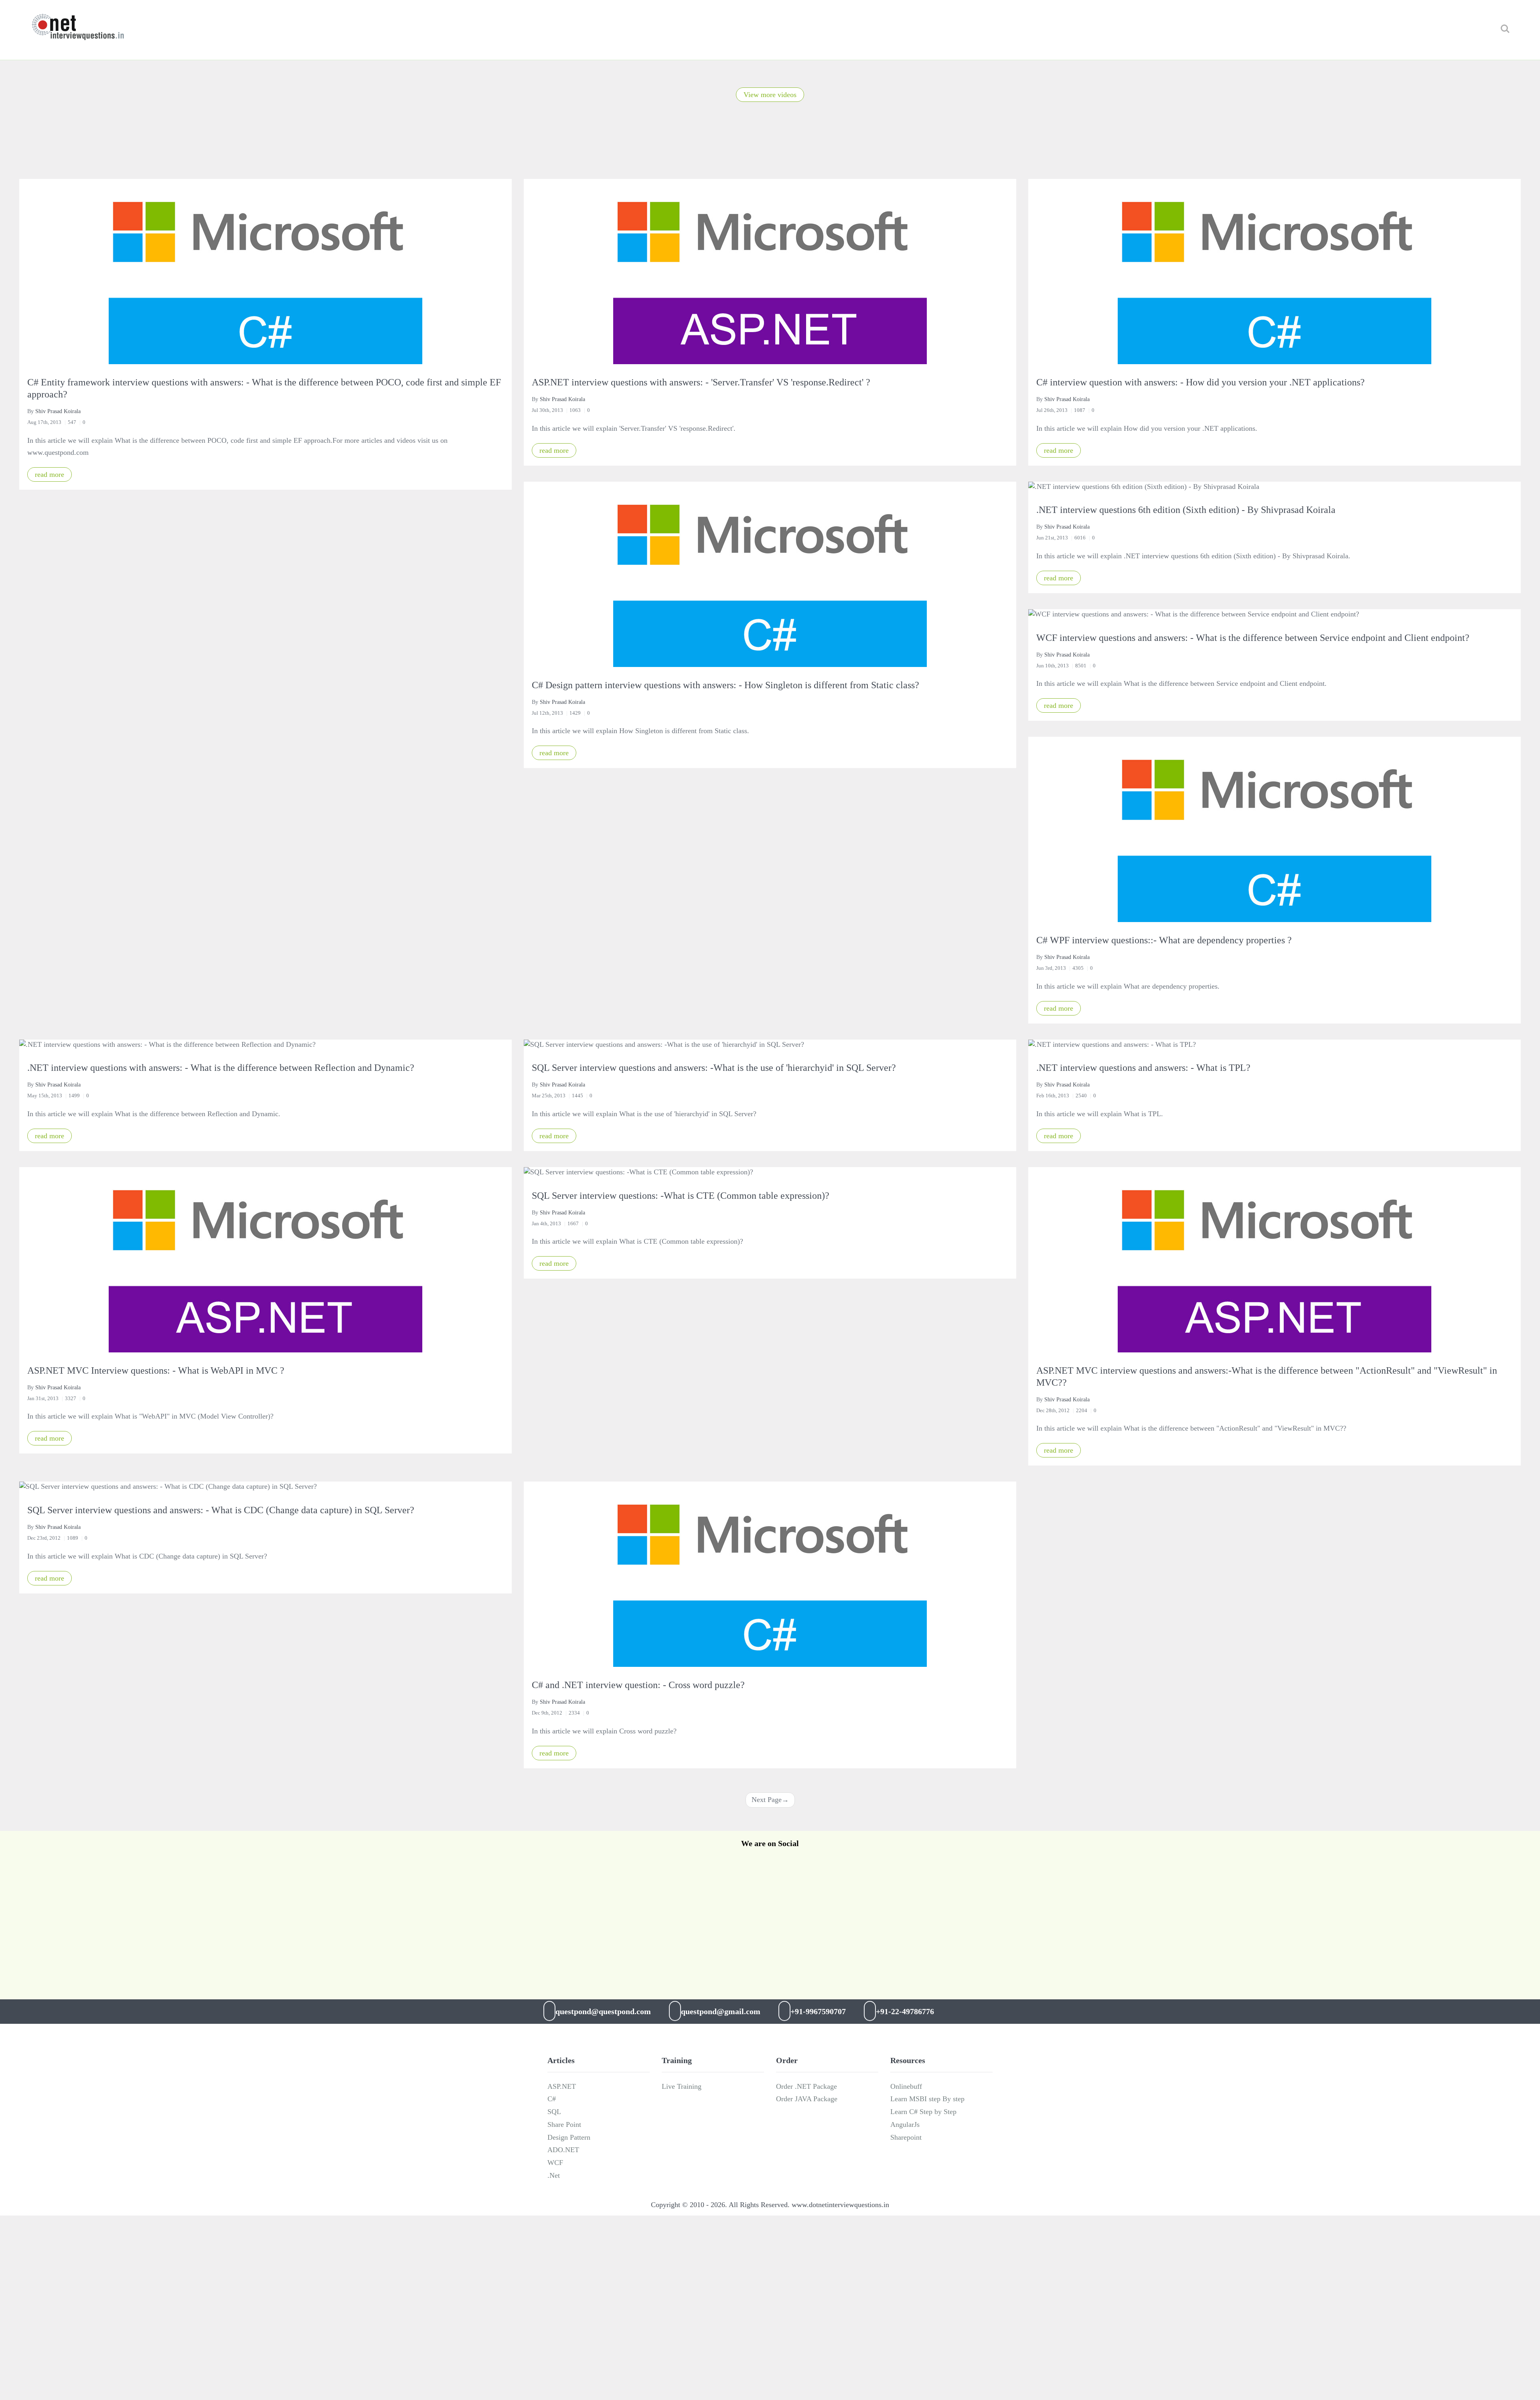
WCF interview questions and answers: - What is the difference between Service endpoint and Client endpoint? (1253, 638)
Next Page (770, 1800)
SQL (554, 2112)
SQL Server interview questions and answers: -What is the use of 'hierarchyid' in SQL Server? (714, 1068)
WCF (555, 2163)
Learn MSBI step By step (927, 2099)
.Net (554, 2175)
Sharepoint (906, 2137)
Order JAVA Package (807, 2099)
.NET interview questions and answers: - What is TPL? (1143, 1068)
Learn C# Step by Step (923, 2112)
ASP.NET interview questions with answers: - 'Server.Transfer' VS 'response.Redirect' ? (701, 382)
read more (50, 474)
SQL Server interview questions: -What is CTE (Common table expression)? (681, 1196)
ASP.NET (562, 2086)
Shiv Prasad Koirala (58, 411)
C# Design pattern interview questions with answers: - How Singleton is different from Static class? (725, 685)
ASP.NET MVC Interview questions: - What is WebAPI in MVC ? (156, 1370)
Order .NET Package (806, 2086)
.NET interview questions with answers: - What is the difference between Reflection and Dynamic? (221, 1068)
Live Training (682, 2086)
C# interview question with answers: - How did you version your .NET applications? (1201, 382)
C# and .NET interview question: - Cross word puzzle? (638, 1685)
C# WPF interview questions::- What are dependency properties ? (1164, 940)
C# (552, 2099)
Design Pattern (569, 2137)
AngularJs (905, 2124)
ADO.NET (563, 2150)
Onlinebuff (906, 2086)
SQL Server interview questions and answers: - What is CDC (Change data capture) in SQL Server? (221, 1510)
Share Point (564, 2124)
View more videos (770, 95)
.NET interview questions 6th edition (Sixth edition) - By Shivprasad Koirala (1186, 510)
